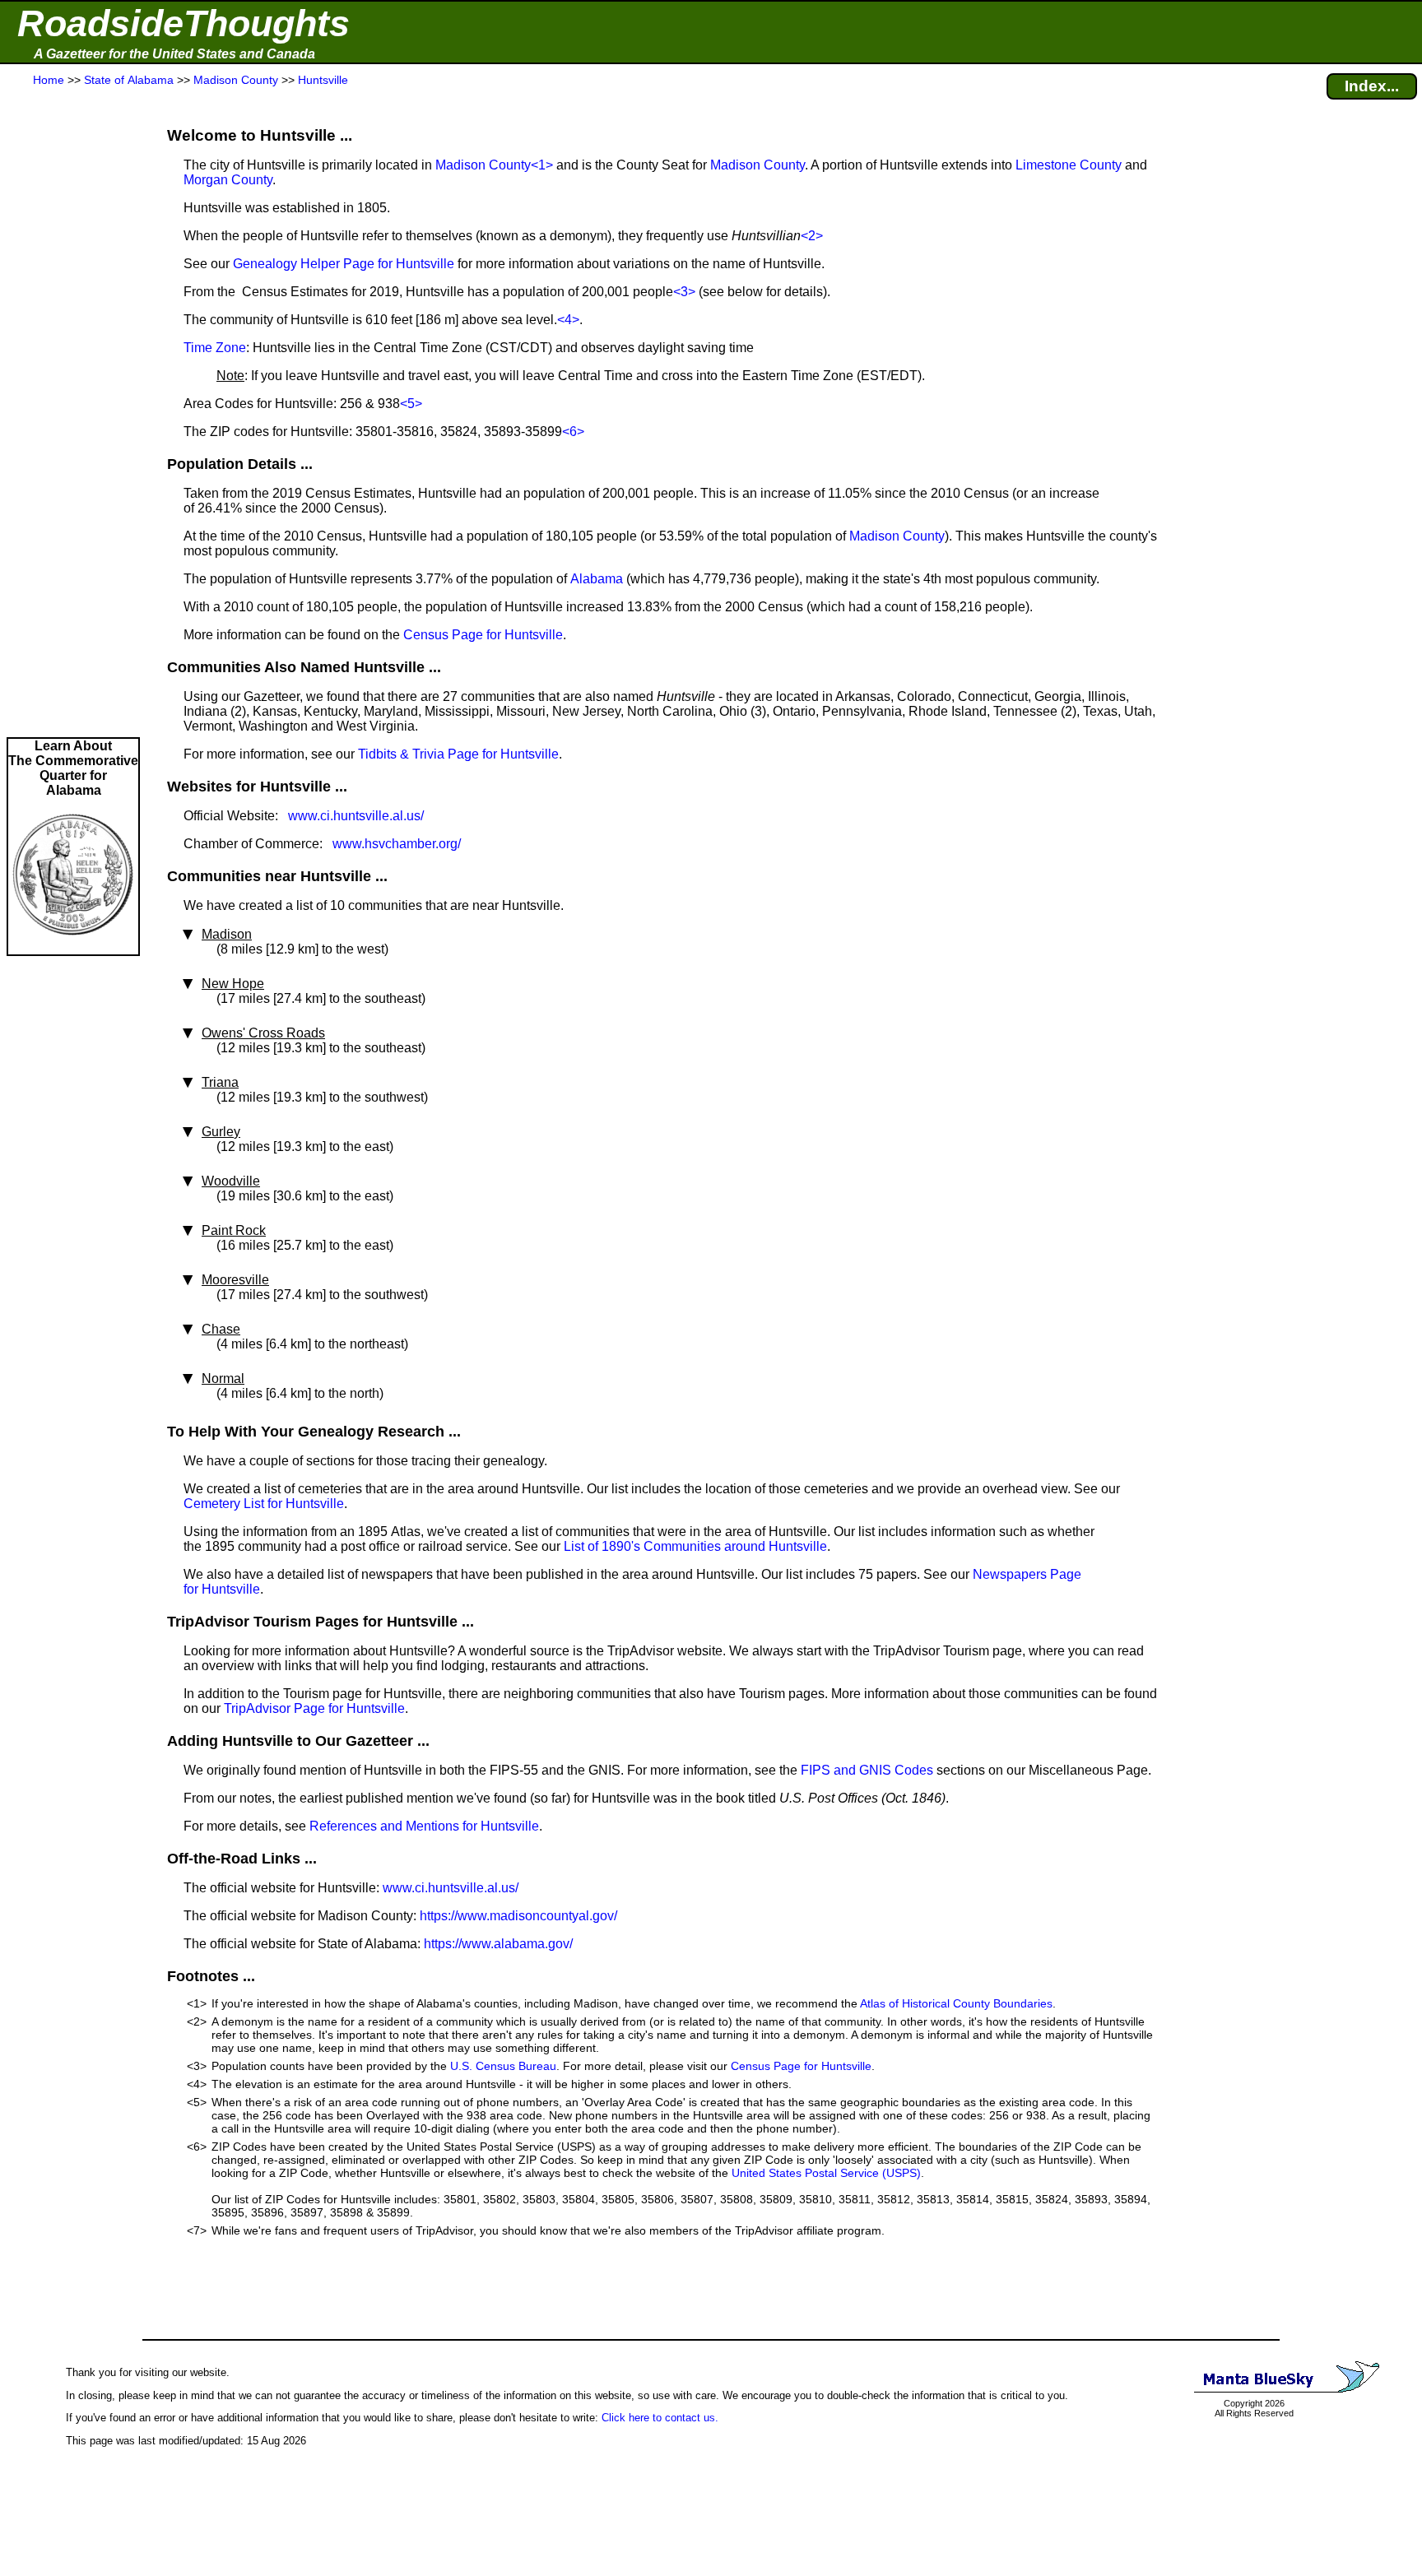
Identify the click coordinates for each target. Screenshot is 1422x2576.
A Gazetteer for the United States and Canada (174, 54)
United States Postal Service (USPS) (826, 2173)
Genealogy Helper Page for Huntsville (344, 264)
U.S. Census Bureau (503, 2066)
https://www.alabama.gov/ (498, 1944)
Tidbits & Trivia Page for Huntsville (458, 754)
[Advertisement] (73, 413)
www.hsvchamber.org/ (397, 844)
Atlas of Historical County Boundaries (956, 2003)
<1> (542, 165)
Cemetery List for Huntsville (264, 1504)
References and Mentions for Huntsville (424, 1826)
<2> (812, 236)
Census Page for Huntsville (483, 635)
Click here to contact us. (660, 2418)
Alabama (597, 579)
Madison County (483, 165)
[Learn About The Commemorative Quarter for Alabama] (73, 947)
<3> (684, 292)
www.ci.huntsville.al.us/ (356, 816)
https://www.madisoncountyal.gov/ (518, 1916)
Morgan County (228, 180)
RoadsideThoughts (184, 23)
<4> (568, 320)
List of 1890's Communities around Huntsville (695, 1546)
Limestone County (1069, 165)
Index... (1372, 86)
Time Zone (215, 348)
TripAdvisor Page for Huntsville (314, 1708)
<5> (411, 404)
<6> (573, 432)
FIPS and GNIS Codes (867, 1770)
